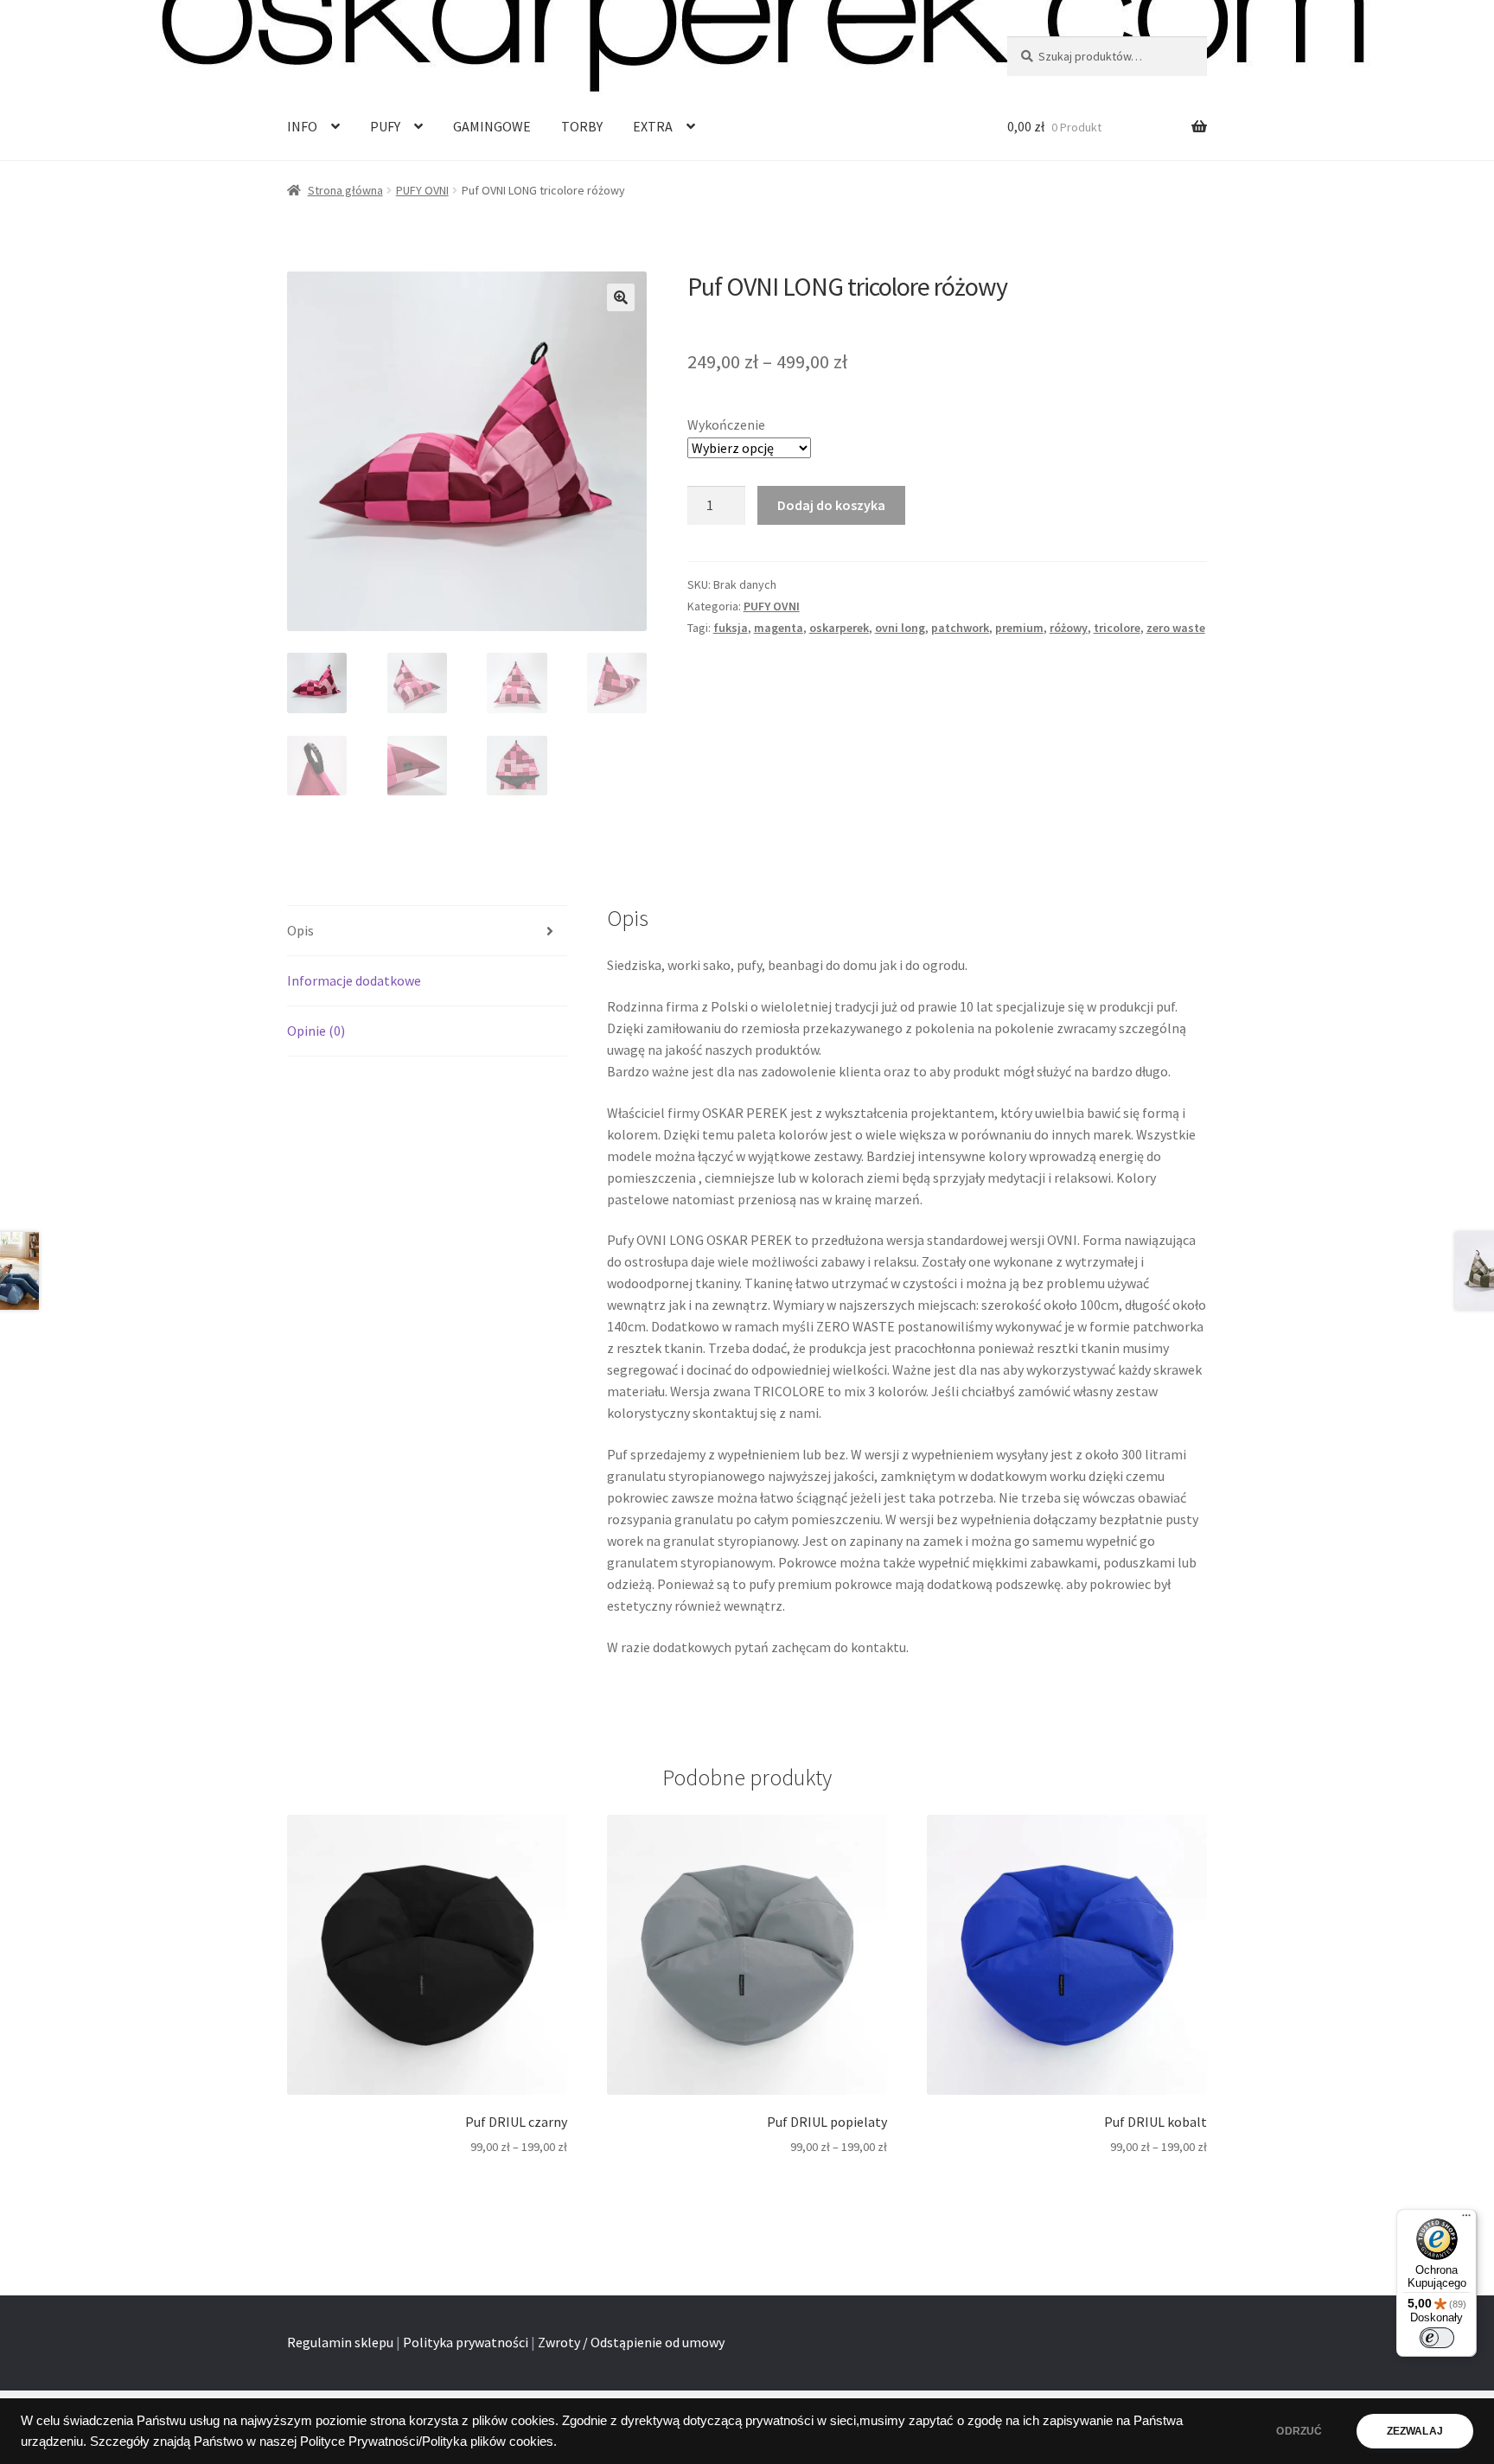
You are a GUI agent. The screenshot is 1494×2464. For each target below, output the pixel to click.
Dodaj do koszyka (831, 505)
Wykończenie (726, 424)
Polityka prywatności (466, 2342)
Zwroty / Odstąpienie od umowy (631, 2342)
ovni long (900, 628)
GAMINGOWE (492, 126)
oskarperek (839, 628)
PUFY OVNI (422, 190)
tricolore (1117, 628)
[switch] (1437, 2338)
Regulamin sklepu (340, 2342)
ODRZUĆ (1299, 2431)
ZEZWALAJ (1415, 2431)
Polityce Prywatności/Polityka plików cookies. (428, 2442)
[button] (621, 297)
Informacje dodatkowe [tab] (354, 980)
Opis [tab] (300, 930)
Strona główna (345, 190)
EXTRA (653, 126)
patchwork (960, 628)
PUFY (385, 126)
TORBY (582, 126)
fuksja (731, 628)
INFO (302, 126)
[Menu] (1466, 2219)
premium (1019, 628)
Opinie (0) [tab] (316, 1031)
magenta (779, 628)
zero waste (1176, 628)
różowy (1069, 628)
